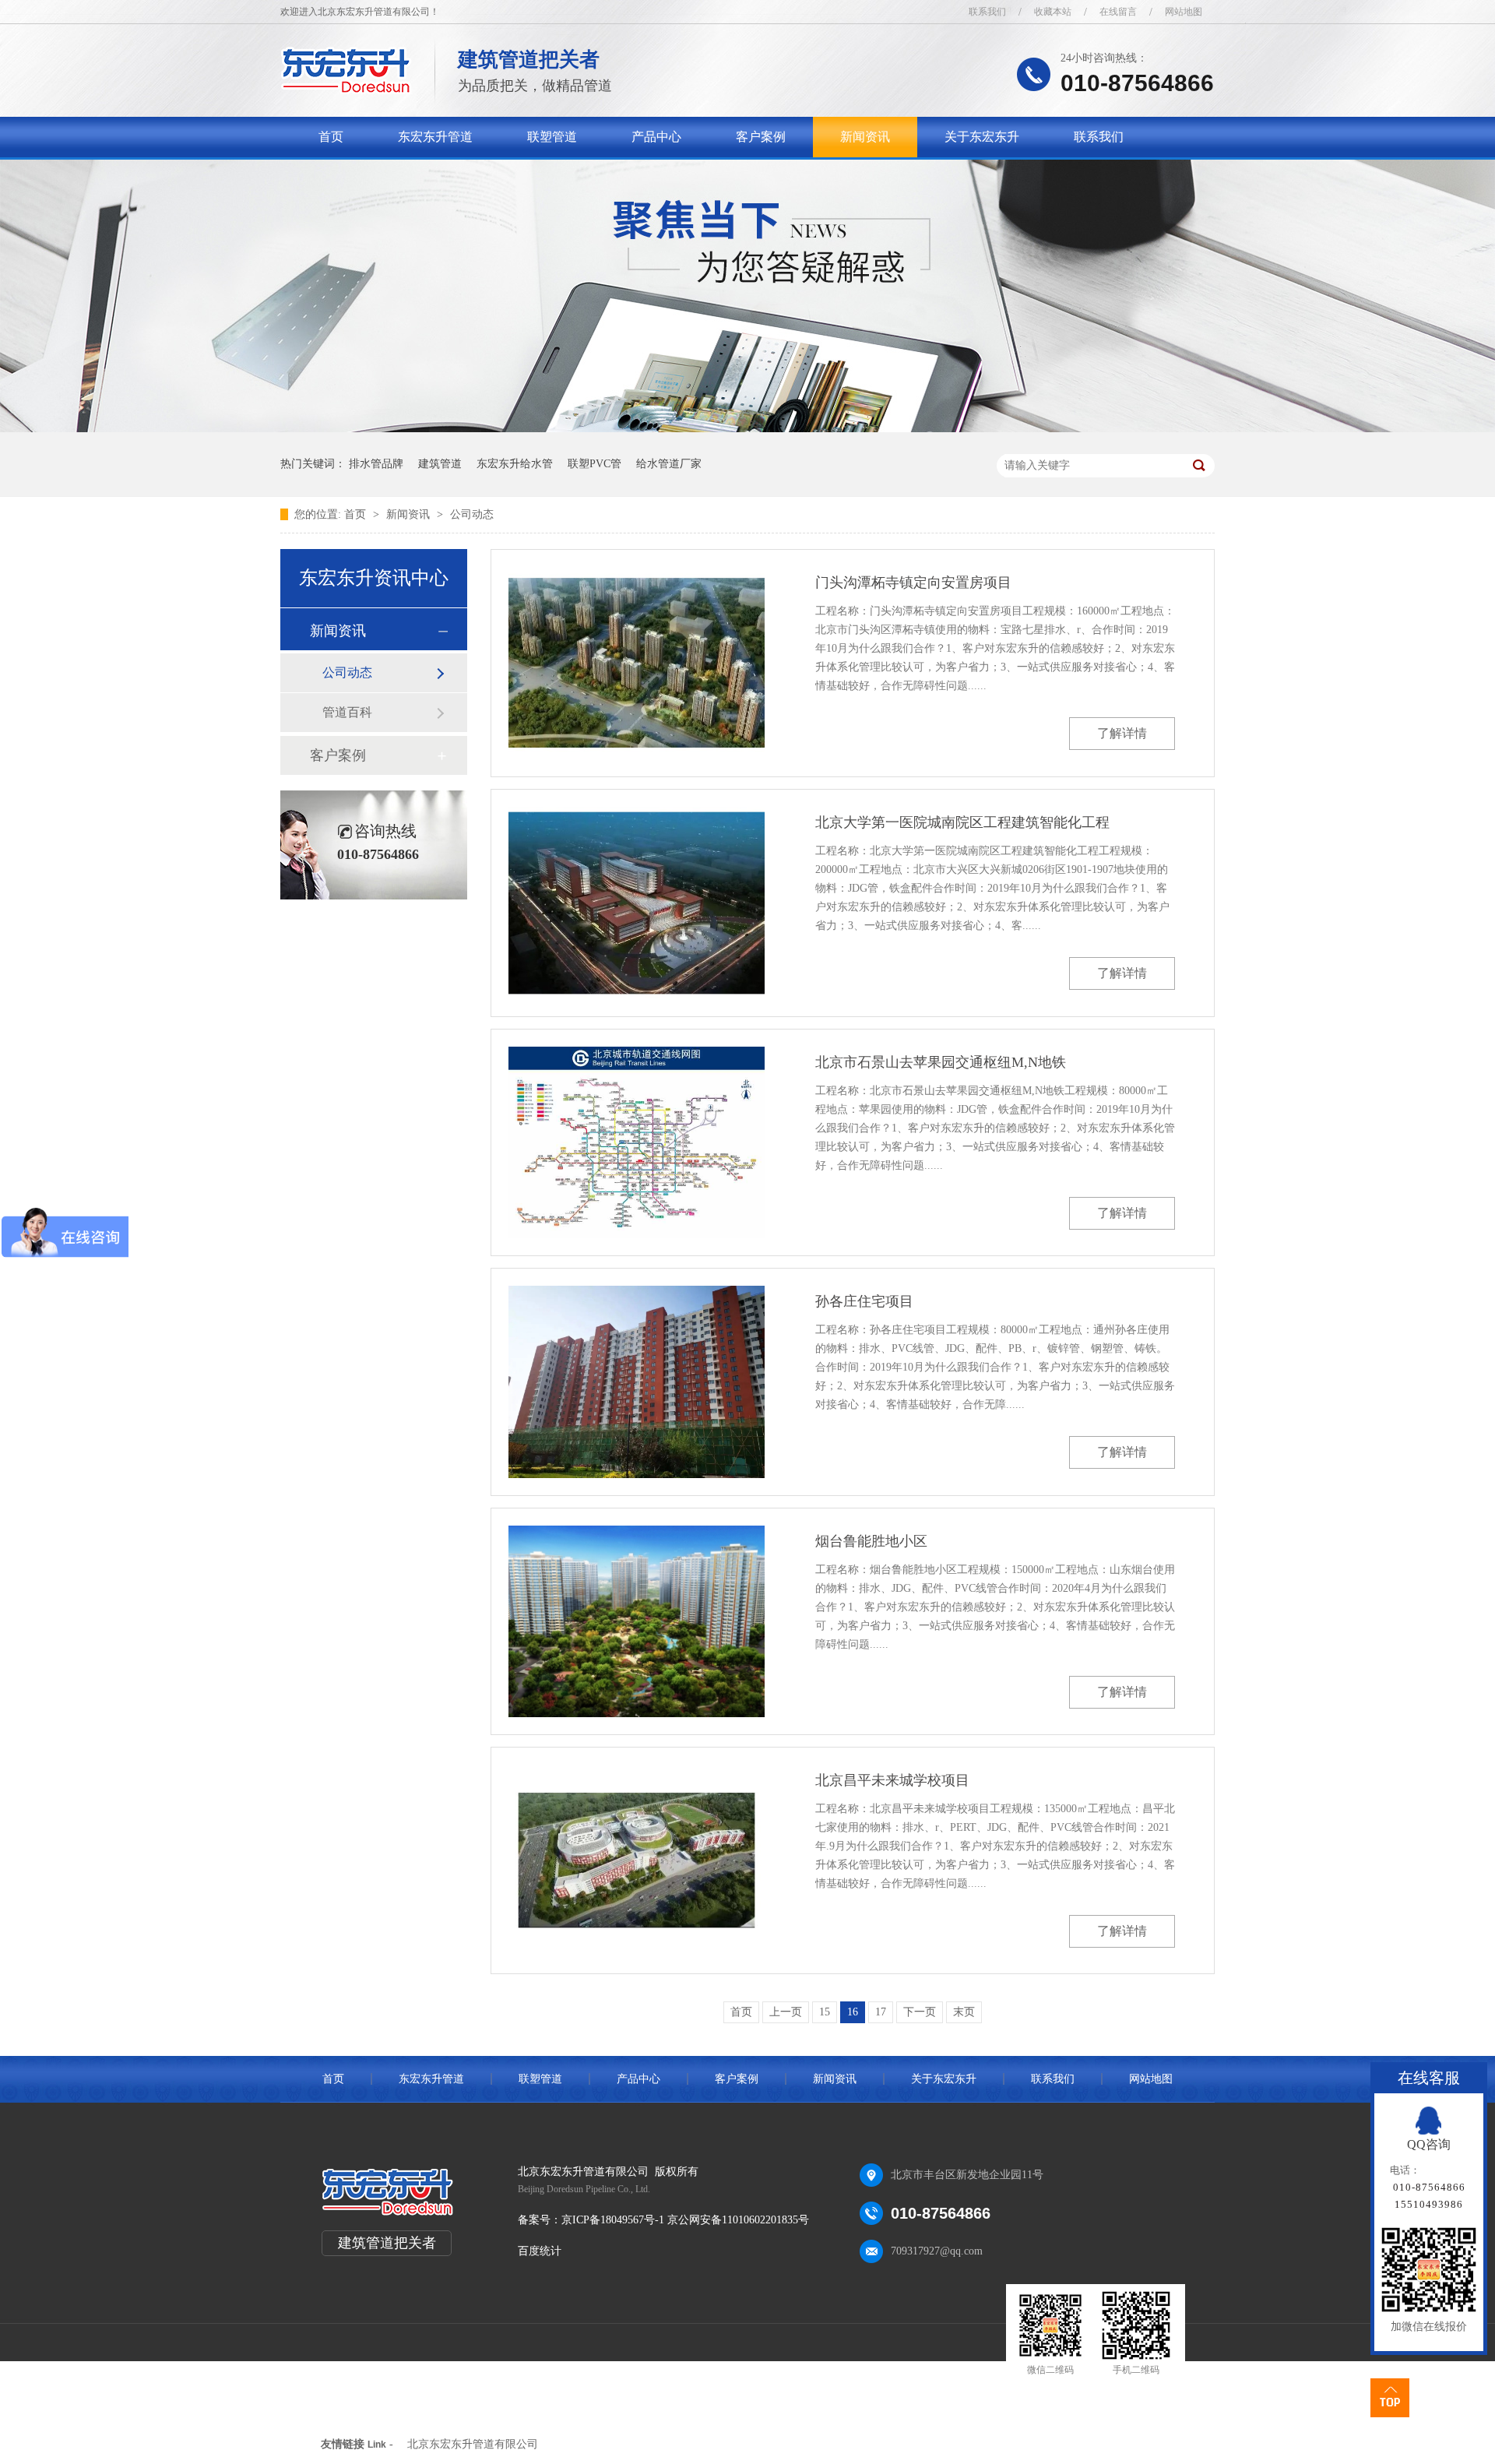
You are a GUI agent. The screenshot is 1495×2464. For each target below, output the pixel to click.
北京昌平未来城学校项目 (892, 1780)
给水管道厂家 (669, 464)
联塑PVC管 (594, 464)
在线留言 (1118, 12)
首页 (331, 137)
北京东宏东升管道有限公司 (473, 2444)
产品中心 (656, 137)
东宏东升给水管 (515, 464)
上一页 (786, 2012)
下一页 (920, 2012)
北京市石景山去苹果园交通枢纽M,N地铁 (941, 1062)
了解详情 (1122, 733)
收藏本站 (1053, 12)
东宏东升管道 (435, 137)
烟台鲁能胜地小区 (871, 1541)
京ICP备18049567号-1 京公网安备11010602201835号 (685, 2220)
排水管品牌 (376, 464)
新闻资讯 (865, 137)
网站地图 (1184, 12)
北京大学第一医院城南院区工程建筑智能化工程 (962, 822)
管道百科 (347, 712)
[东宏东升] (346, 90)
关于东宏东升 (982, 137)
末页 (964, 2012)
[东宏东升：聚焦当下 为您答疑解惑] (747, 429)
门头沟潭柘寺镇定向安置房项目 (913, 583)
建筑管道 (440, 464)
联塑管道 (552, 137)
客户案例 (761, 137)
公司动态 (472, 514)
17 (881, 2012)
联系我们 (987, 12)
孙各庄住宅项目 (864, 1301)
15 (825, 2012)
